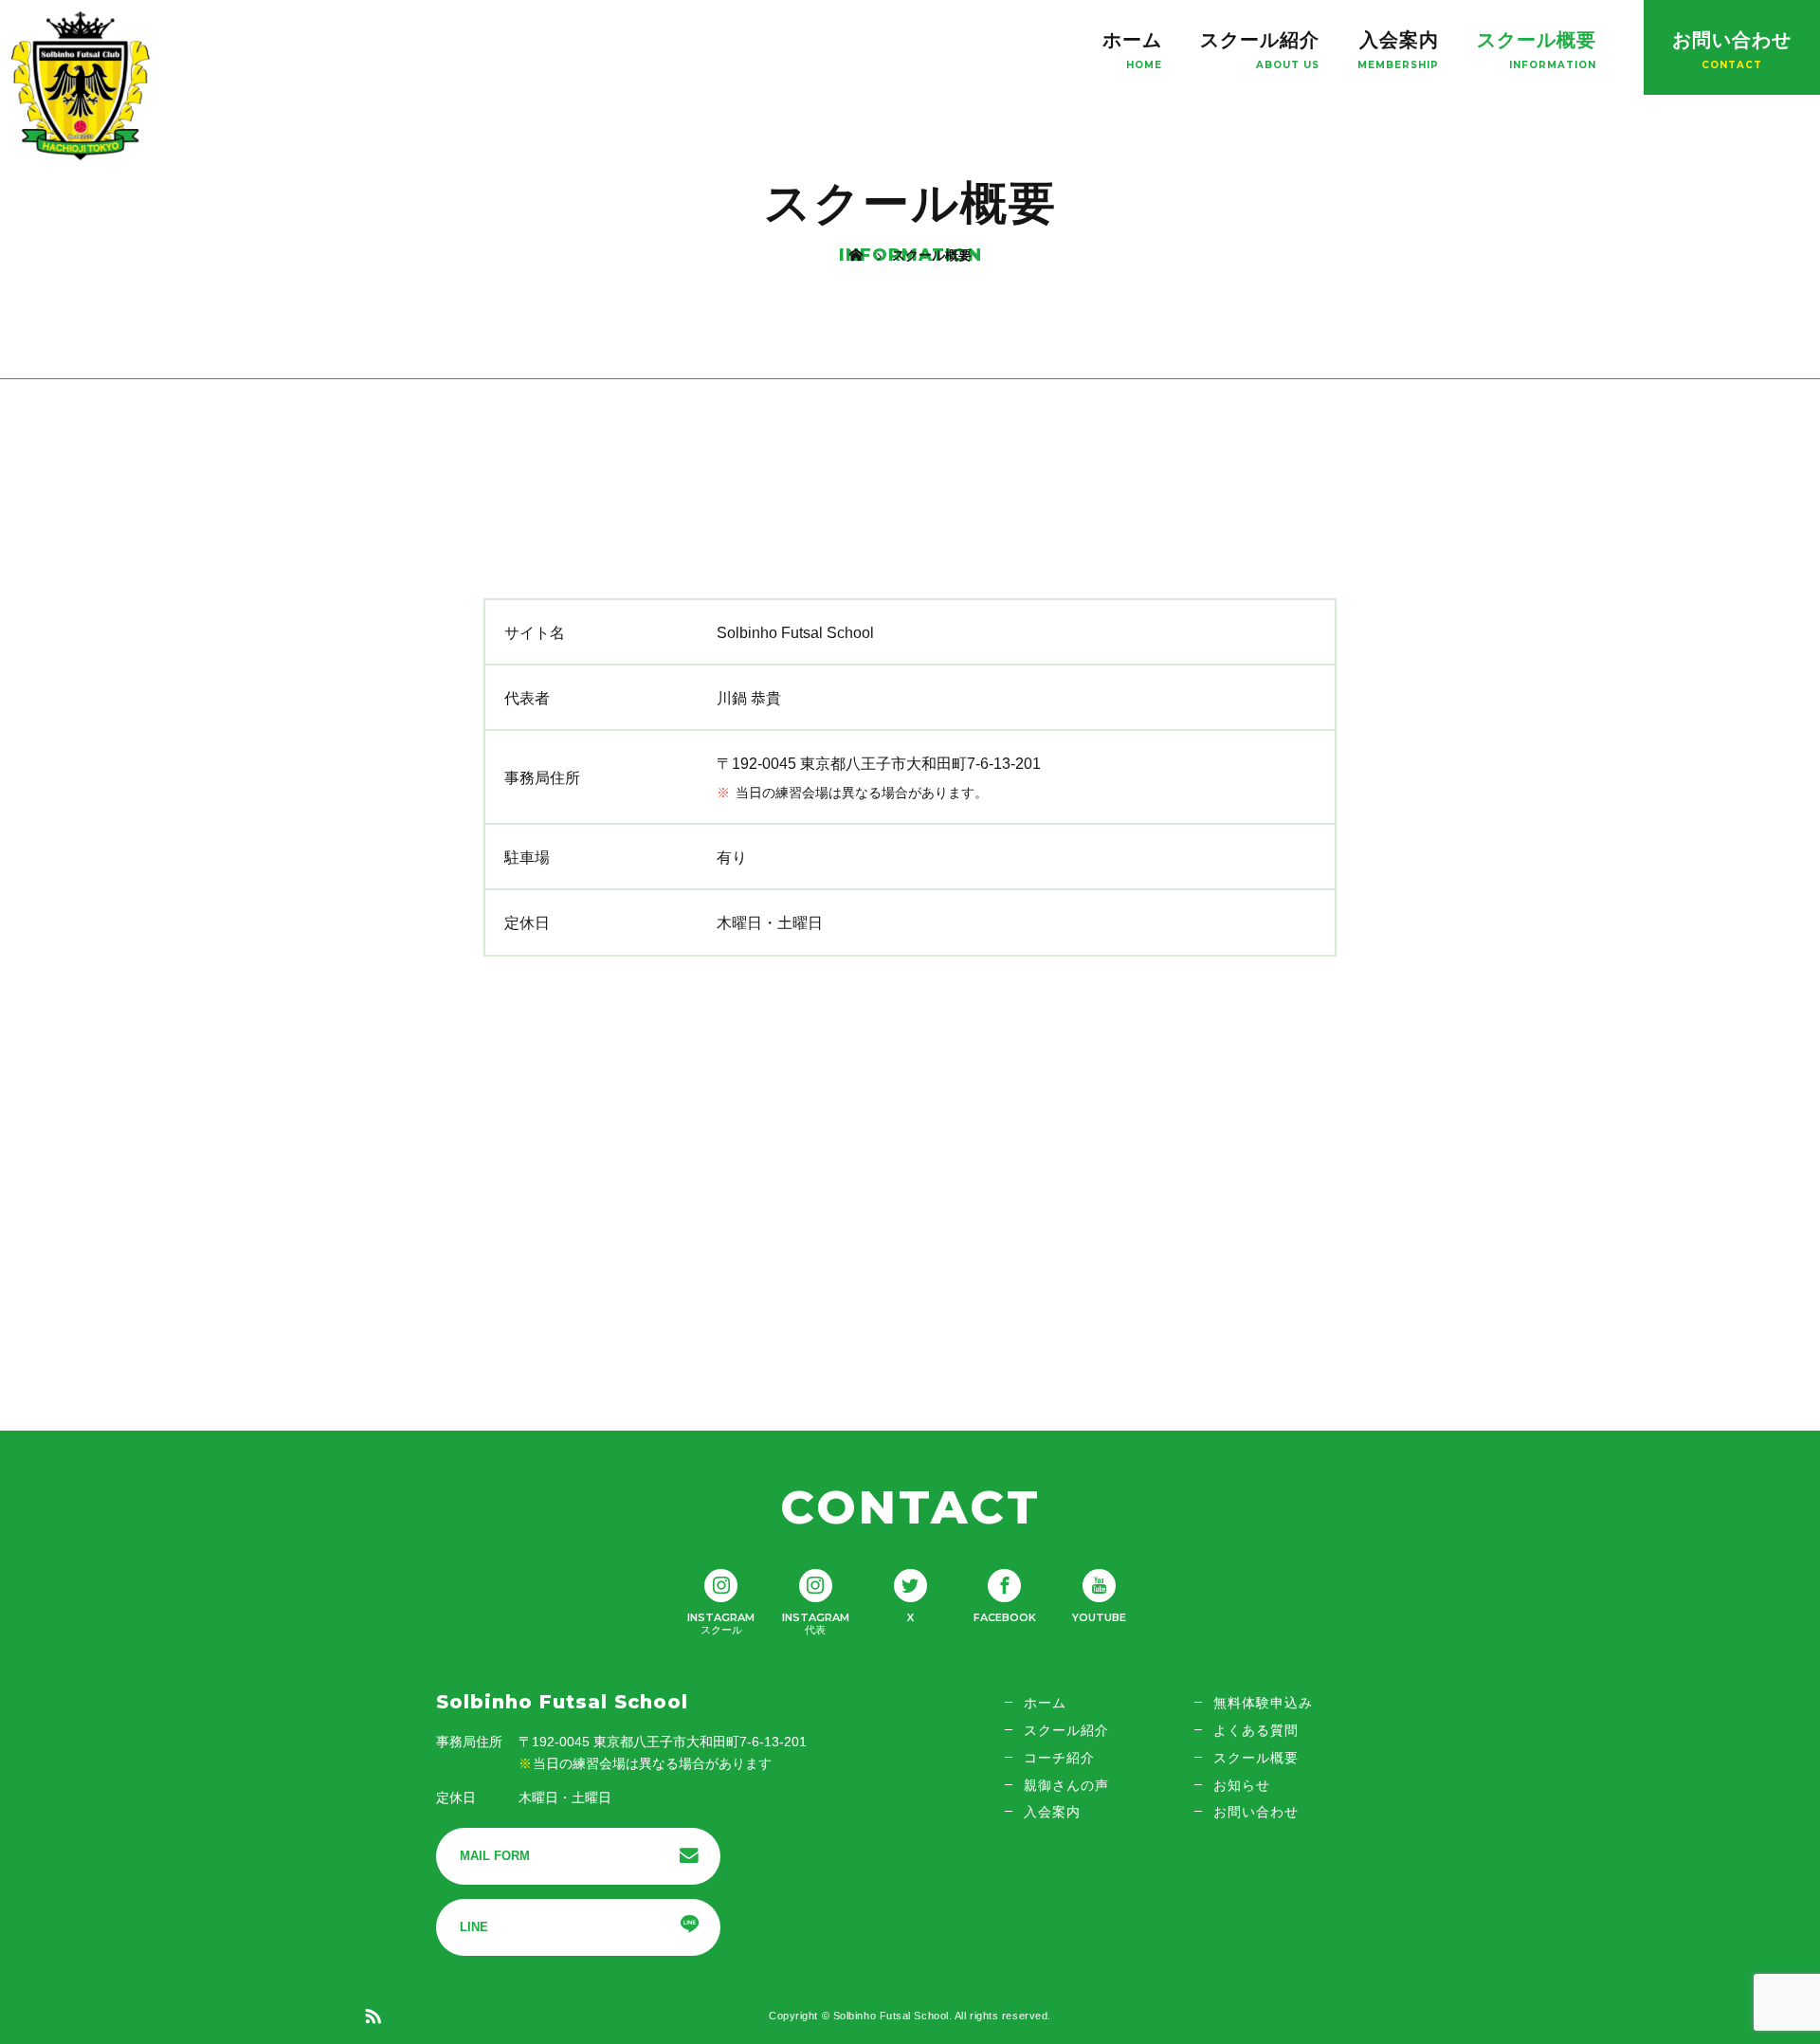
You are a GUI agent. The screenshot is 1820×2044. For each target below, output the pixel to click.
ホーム (1132, 40)
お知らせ (1242, 1785)
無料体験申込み (1263, 1703)
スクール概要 (1537, 40)
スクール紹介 (1260, 40)
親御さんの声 (1066, 1785)
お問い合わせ (1732, 40)
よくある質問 (1256, 1730)
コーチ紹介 (1059, 1758)
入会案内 (1399, 40)
